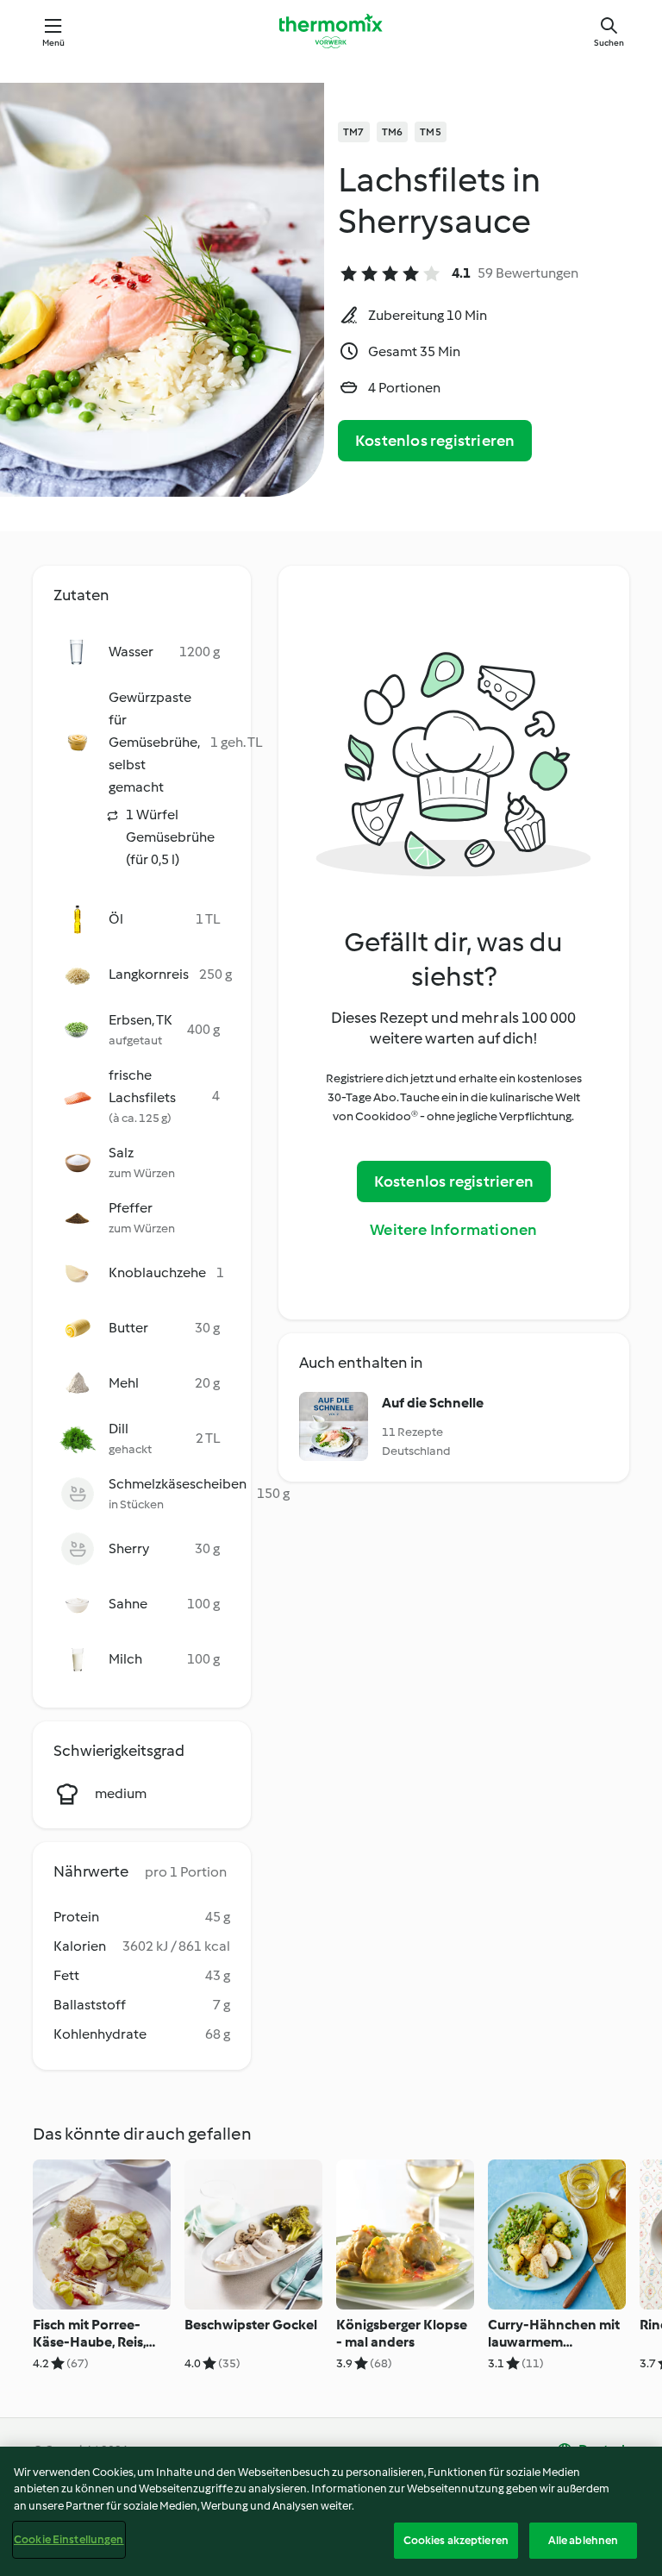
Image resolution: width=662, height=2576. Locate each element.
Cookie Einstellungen (69, 2539)
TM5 (431, 132)
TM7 (354, 132)
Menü (54, 43)
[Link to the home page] (331, 31)
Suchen (609, 43)
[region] (331, 2511)
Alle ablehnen (584, 2540)
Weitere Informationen (453, 1230)
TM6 (393, 132)
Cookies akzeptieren (456, 2540)
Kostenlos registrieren (435, 441)
